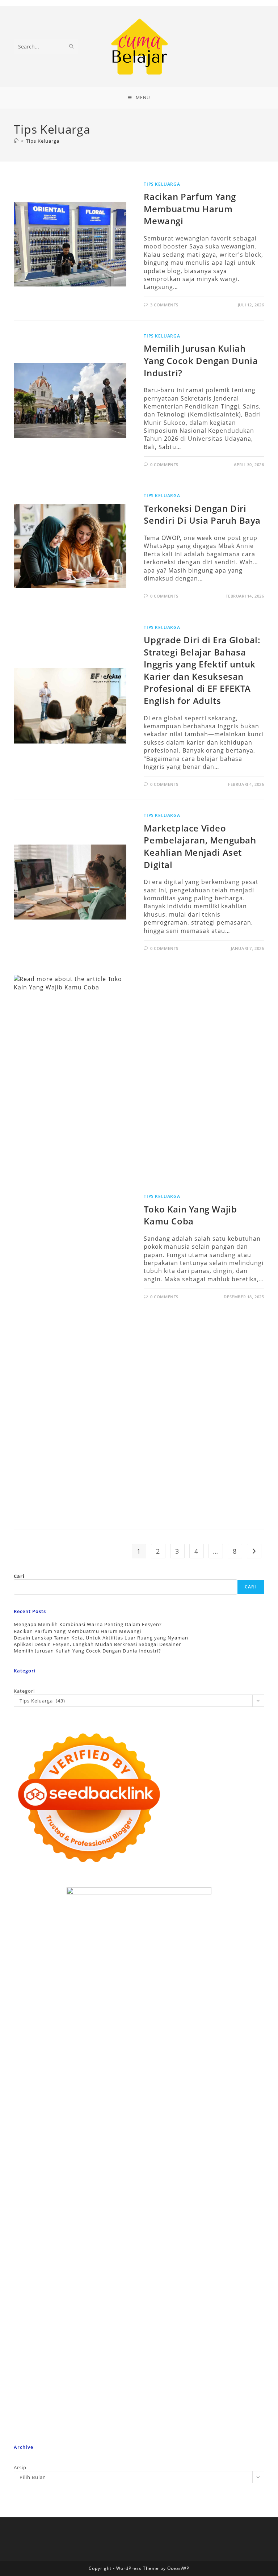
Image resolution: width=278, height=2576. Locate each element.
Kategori (24, 1691)
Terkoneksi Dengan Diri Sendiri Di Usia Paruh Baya (202, 514)
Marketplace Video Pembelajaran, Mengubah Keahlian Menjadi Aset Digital (200, 846)
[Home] (16, 141)
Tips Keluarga (43, 141)
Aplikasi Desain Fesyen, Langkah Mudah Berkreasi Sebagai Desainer (97, 1644)
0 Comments (164, 464)
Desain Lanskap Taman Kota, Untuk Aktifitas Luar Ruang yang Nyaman (101, 1638)
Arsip (20, 2467)
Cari (19, 1576)
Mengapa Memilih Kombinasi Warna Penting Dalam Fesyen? (88, 1624)
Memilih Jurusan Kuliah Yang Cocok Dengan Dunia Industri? (201, 360)
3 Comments (164, 305)
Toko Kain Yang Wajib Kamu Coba (190, 1215)
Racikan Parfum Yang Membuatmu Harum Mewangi (190, 209)
